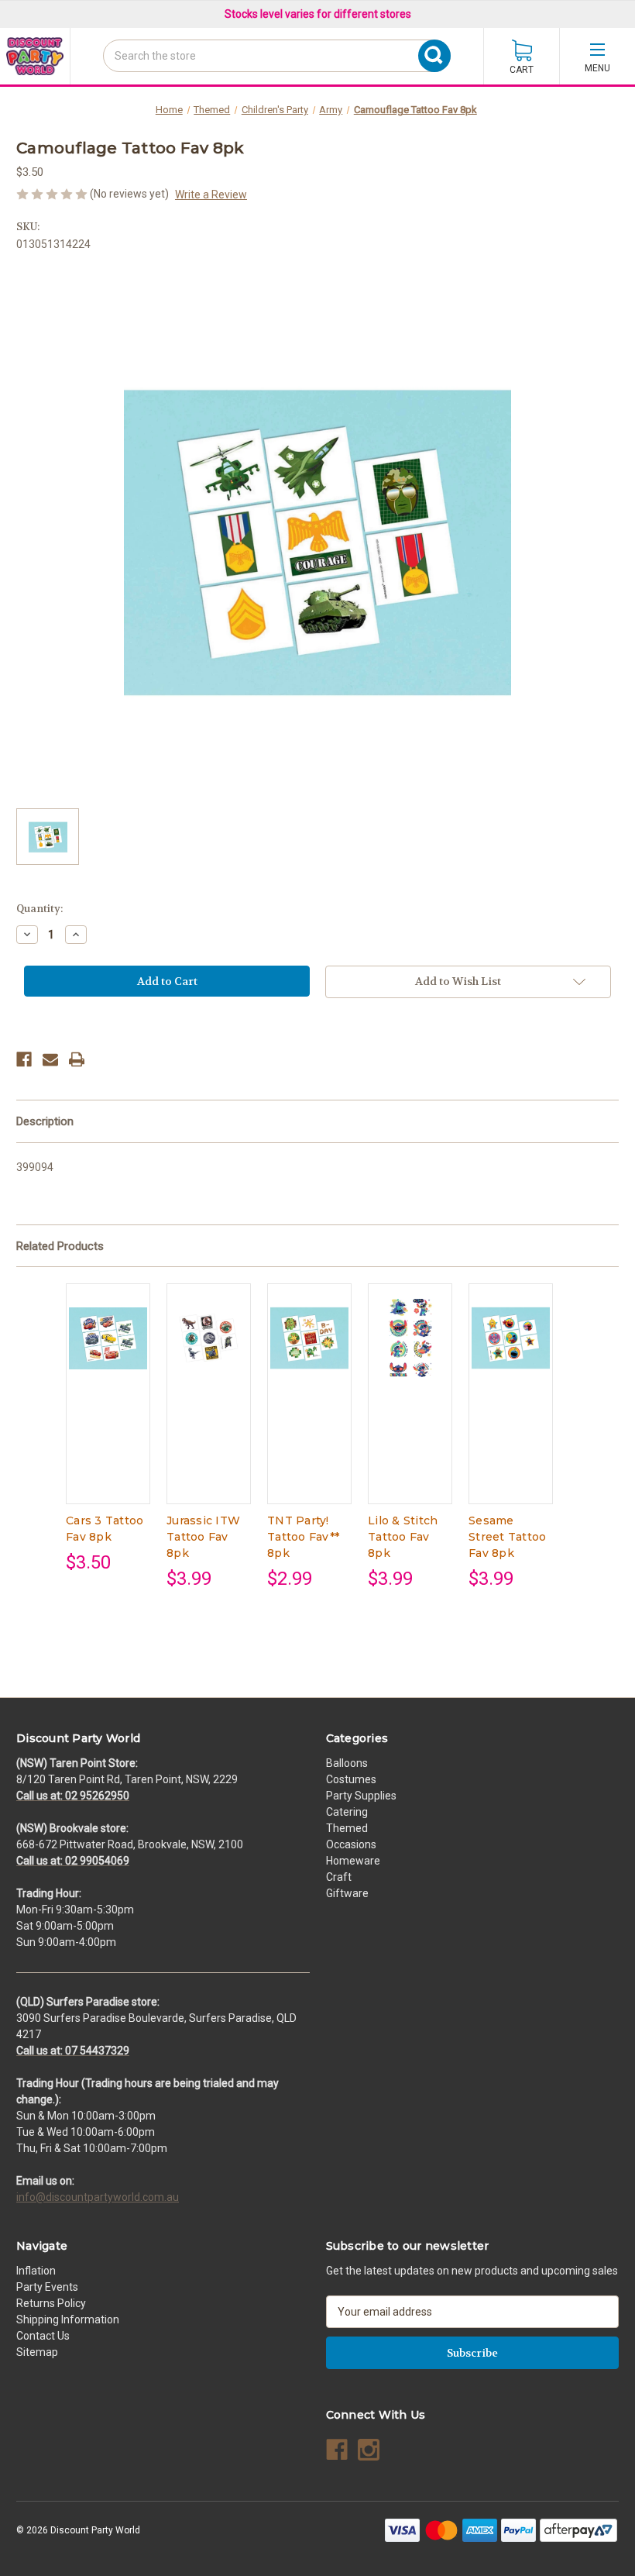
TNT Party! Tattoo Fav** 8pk (303, 1537)
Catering (347, 1812)
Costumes (351, 1779)
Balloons (347, 1763)
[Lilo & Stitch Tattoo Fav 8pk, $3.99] (410, 1338)
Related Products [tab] (60, 1246)
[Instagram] (369, 2450)
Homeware (353, 1861)
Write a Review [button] (211, 195)
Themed (347, 1828)
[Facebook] (24, 1059)
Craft (339, 1877)
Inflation (36, 2271)
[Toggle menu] (597, 56)
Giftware (347, 1893)
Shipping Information (68, 2319)
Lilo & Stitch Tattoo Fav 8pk (403, 1537)
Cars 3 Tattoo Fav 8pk (105, 1529)
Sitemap (37, 2352)
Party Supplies (361, 1796)
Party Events (47, 2287)
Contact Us (43, 2336)
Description (45, 1121)
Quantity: (39, 909)
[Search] (108, 84)
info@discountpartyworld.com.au (98, 2197)
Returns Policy (51, 2303)
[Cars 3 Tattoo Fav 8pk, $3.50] (108, 1338)
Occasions (351, 1844)
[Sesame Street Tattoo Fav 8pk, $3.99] (511, 1338)
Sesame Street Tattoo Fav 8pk (507, 1537)
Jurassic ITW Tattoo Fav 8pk (203, 1537)
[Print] (77, 1059)
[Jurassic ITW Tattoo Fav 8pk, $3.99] (209, 1338)
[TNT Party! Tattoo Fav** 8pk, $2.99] (309, 1338)
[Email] (50, 1059)
